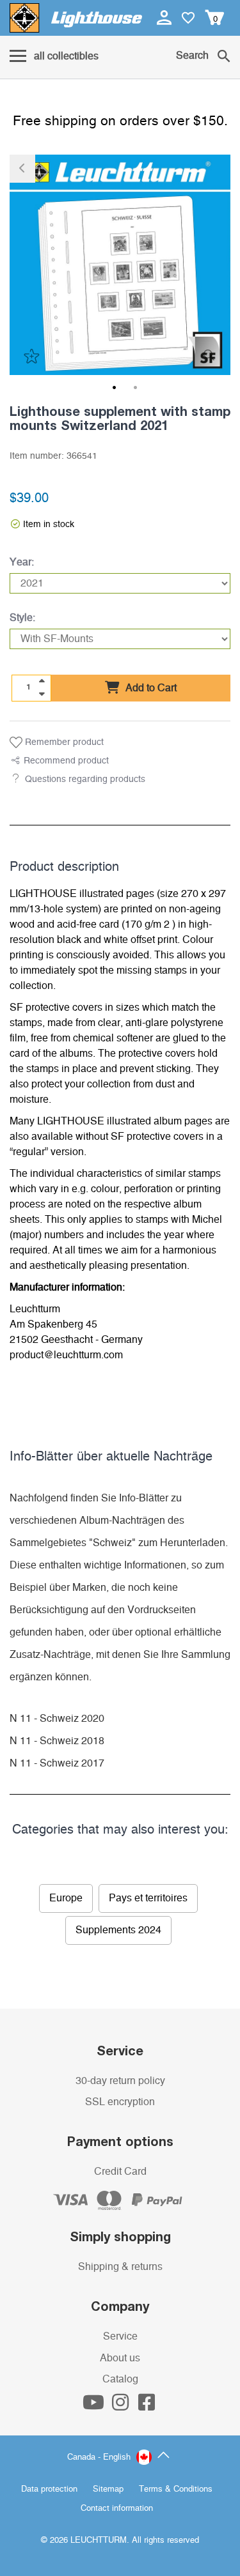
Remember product (63, 742)
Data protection (49, 2489)
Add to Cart (150, 688)
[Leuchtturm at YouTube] (95, 2406)
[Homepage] (76, 18)
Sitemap (108, 2489)
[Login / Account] (165, 17)
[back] (22, 169)
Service (120, 2336)
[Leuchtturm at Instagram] (122, 2406)
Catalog (120, 2379)
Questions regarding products (85, 779)
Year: (22, 562)
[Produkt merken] (30, 356)
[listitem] (120, 265)
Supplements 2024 (118, 1930)
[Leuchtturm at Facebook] (147, 2406)
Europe (66, 1898)
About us (120, 2358)
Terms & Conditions (176, 2489)
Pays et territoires (148, 1898)
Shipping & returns (120, 2267)
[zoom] (209, 356)
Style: (22, 618)
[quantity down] (42, 694)
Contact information (117, 2509)
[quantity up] (42, 681)
